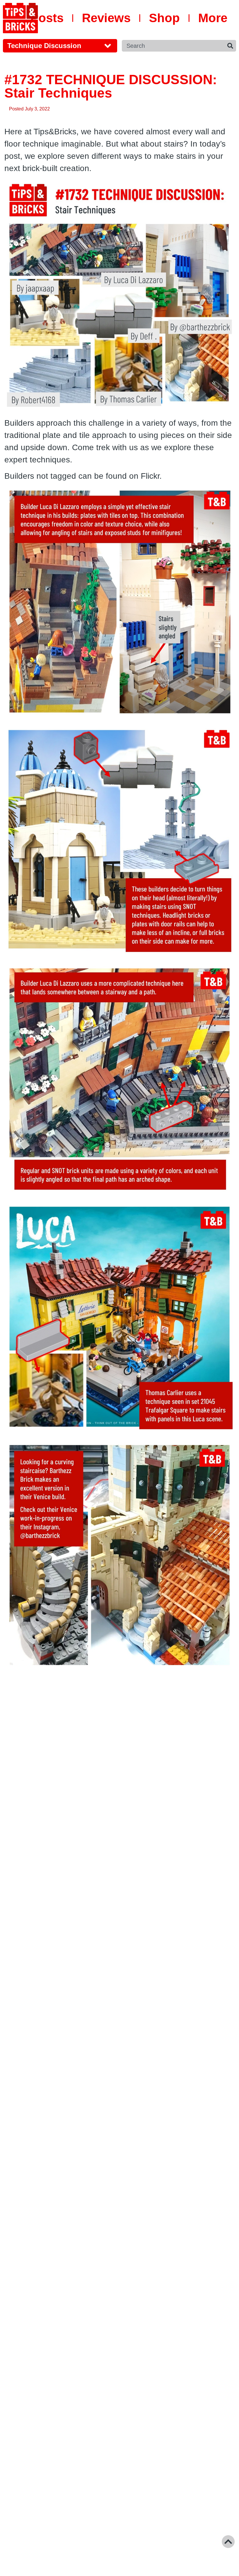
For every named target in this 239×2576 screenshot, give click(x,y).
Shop (164, 18)
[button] (60, 46)
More (213, 18)
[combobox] (173, 46)
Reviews (106, 18)
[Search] (230, 46)
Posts (47, 18)
